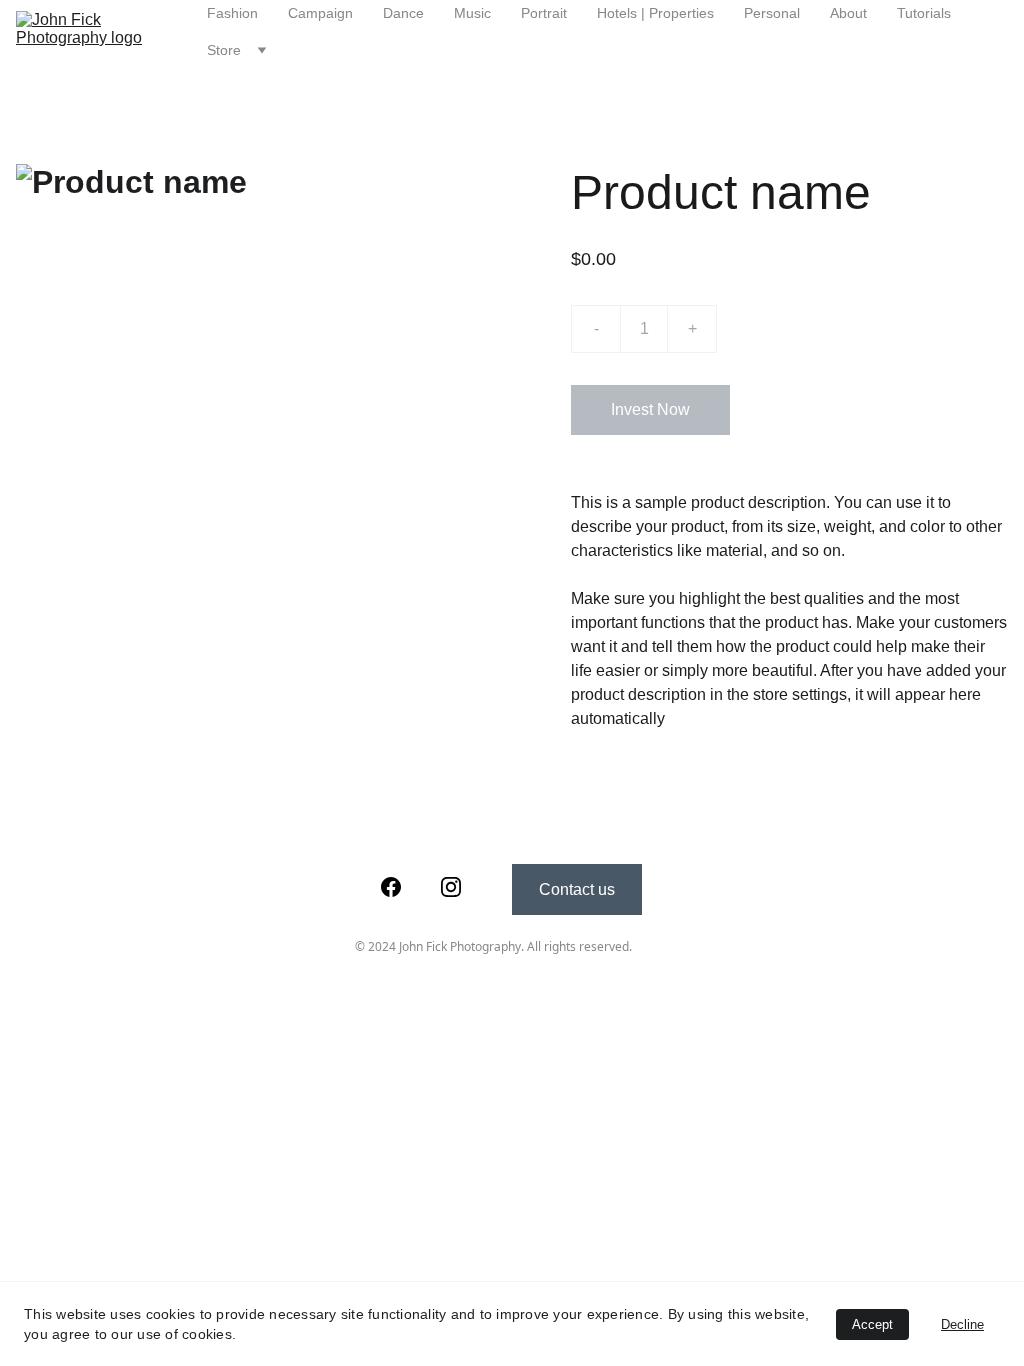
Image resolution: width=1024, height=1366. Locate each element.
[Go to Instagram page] (451, 887)
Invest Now (650, 409)
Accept (872, 1324)
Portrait (544, 13)
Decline (962, 1324)
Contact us (577, 889)
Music (472, 13)
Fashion (232, 13)
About (848, 13)
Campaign (320, 13)
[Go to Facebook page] (391, 887)
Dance (403, 13)
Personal (772, 13)
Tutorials (924, 13)
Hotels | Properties (655, 13)
